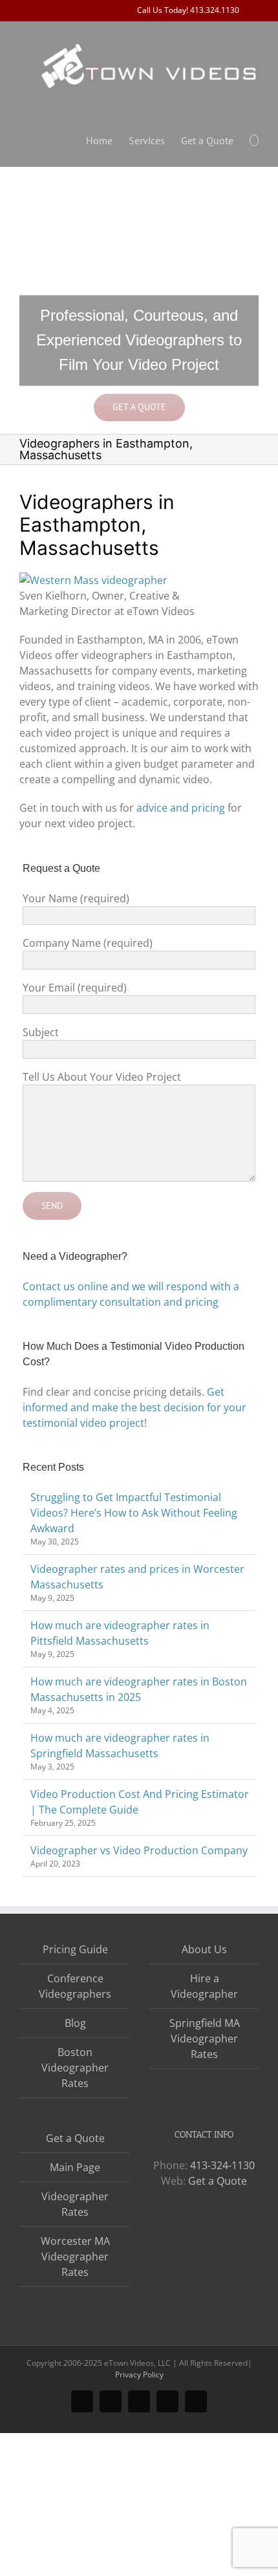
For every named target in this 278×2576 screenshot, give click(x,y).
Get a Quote (75, 2138)
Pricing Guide (75, 1949)
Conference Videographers (75, 1986)
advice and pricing (181, 808)
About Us (204, 1949)
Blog (75, 2023)
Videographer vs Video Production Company (139, 1850)
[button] (254, 139)
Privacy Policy (139, 2375)
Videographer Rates (75, 2204)
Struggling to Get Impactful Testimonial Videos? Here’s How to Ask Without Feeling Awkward (134, 1513)
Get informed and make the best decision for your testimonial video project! (134, 1407)
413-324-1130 (222, 2165)
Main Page (75, 2167)
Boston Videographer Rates (75, 2068)
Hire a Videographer (204, 1986)
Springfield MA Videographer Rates (205, 2039)
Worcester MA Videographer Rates (75, 2257)
